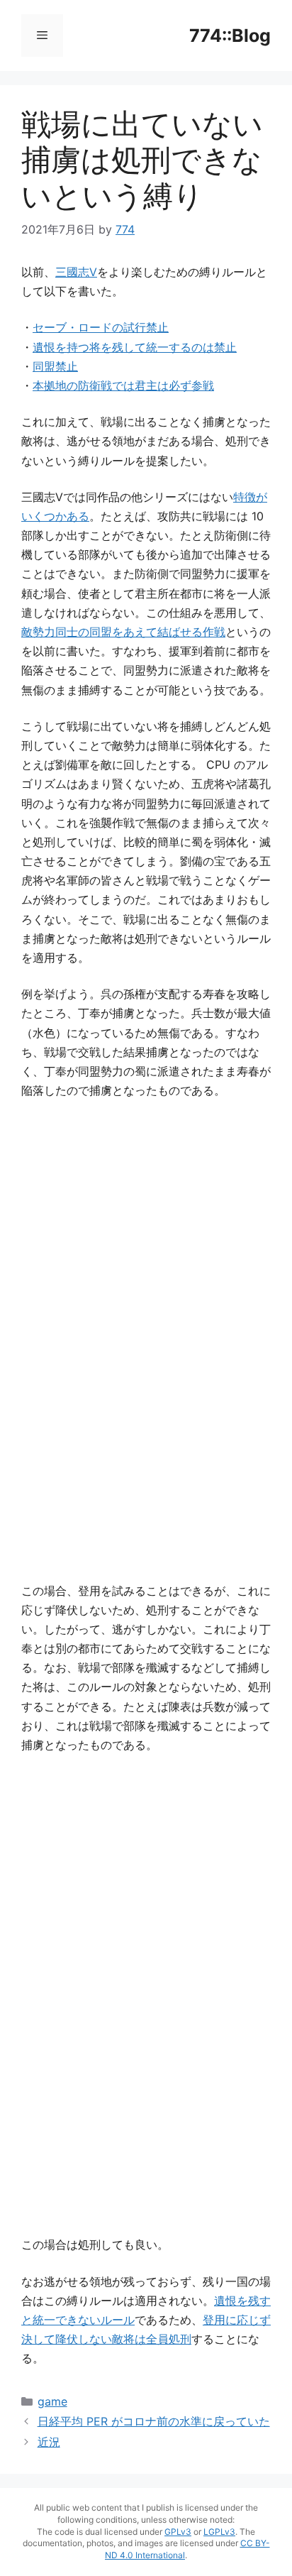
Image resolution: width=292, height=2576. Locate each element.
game (52, 2401)
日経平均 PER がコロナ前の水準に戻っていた (154, 2421)
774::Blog (230, 35)
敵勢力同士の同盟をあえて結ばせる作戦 (123, 632)
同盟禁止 (55, 366)
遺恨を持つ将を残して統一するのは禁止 (135, 347)
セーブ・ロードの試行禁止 (101, 327)
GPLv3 (178, 2532)
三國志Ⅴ (76, 272)
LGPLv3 (219, 2532)
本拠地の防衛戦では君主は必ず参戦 (123, 385)
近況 (49, 2442)
